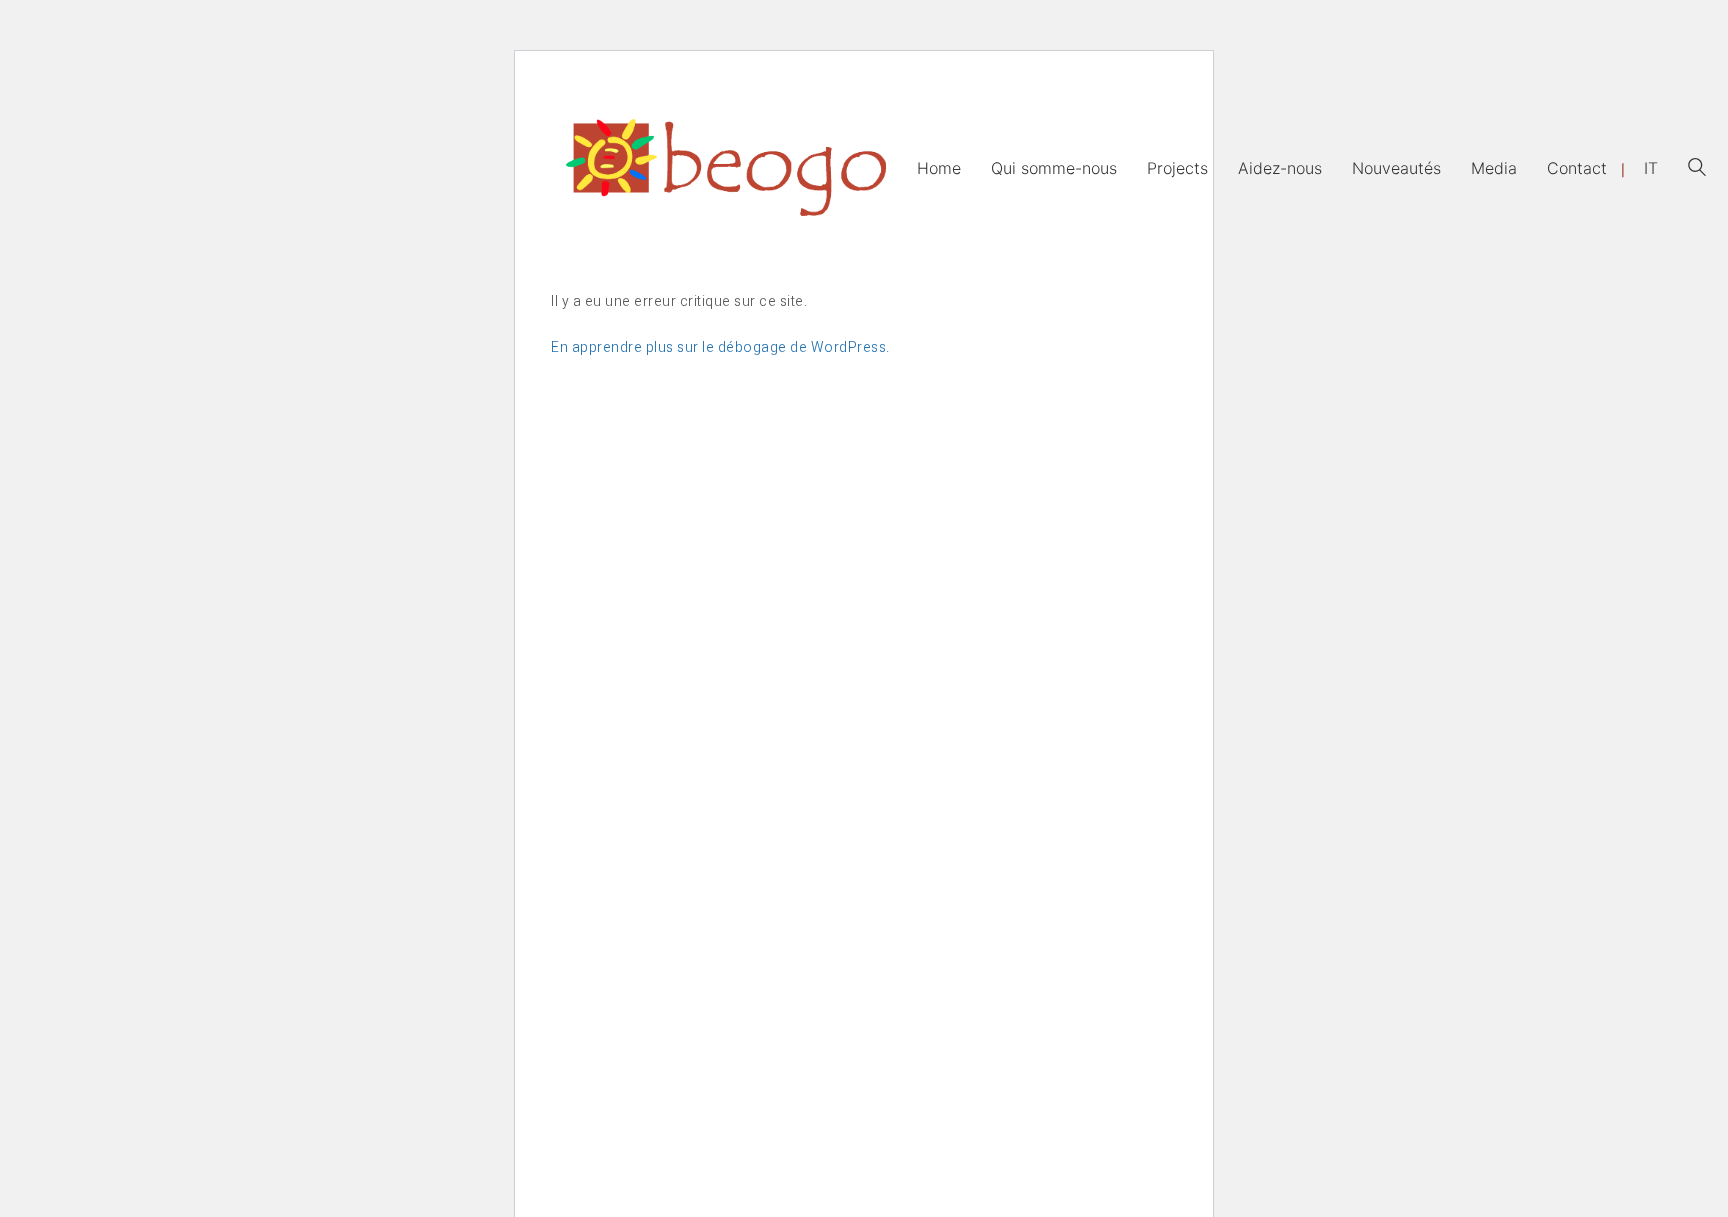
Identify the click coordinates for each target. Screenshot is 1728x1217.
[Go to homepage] (726, 167)
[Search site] (1697, 169)
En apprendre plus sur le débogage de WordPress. (720, 347)
